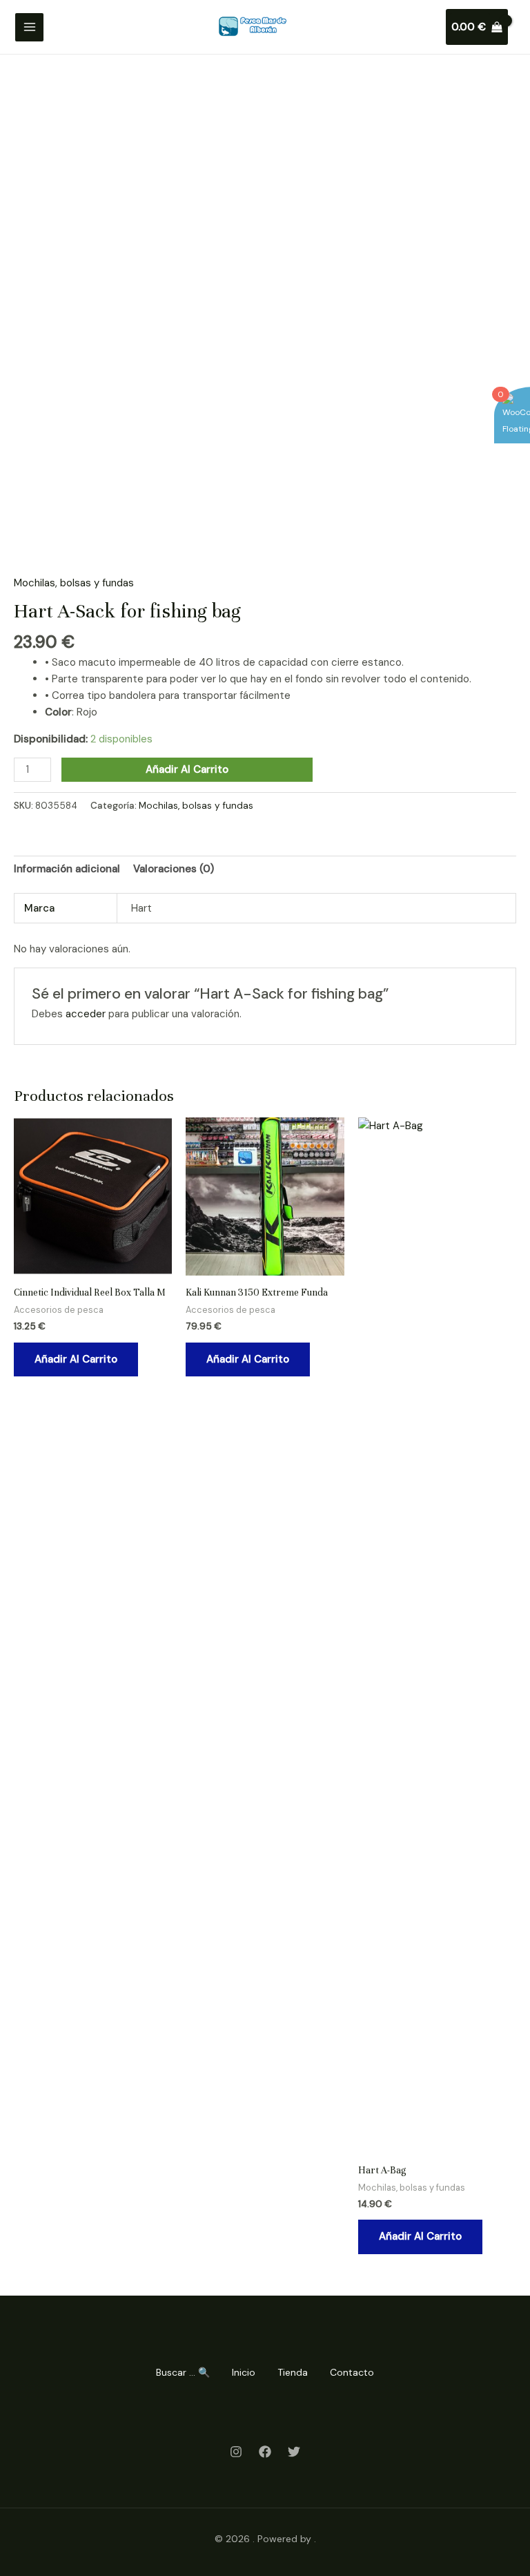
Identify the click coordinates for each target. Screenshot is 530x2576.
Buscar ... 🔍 (183, 2372)
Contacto (352, 2372)
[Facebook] (265, 2452)
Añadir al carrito (187, 769)
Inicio (244, 2372)
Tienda (293, 2372)
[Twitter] (294, 2452)
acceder (86, 1014)
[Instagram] (236, 2452)
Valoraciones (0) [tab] (174, 869)
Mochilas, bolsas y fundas (74, 583)
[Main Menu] (29, 27)
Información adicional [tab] (67, 869)
